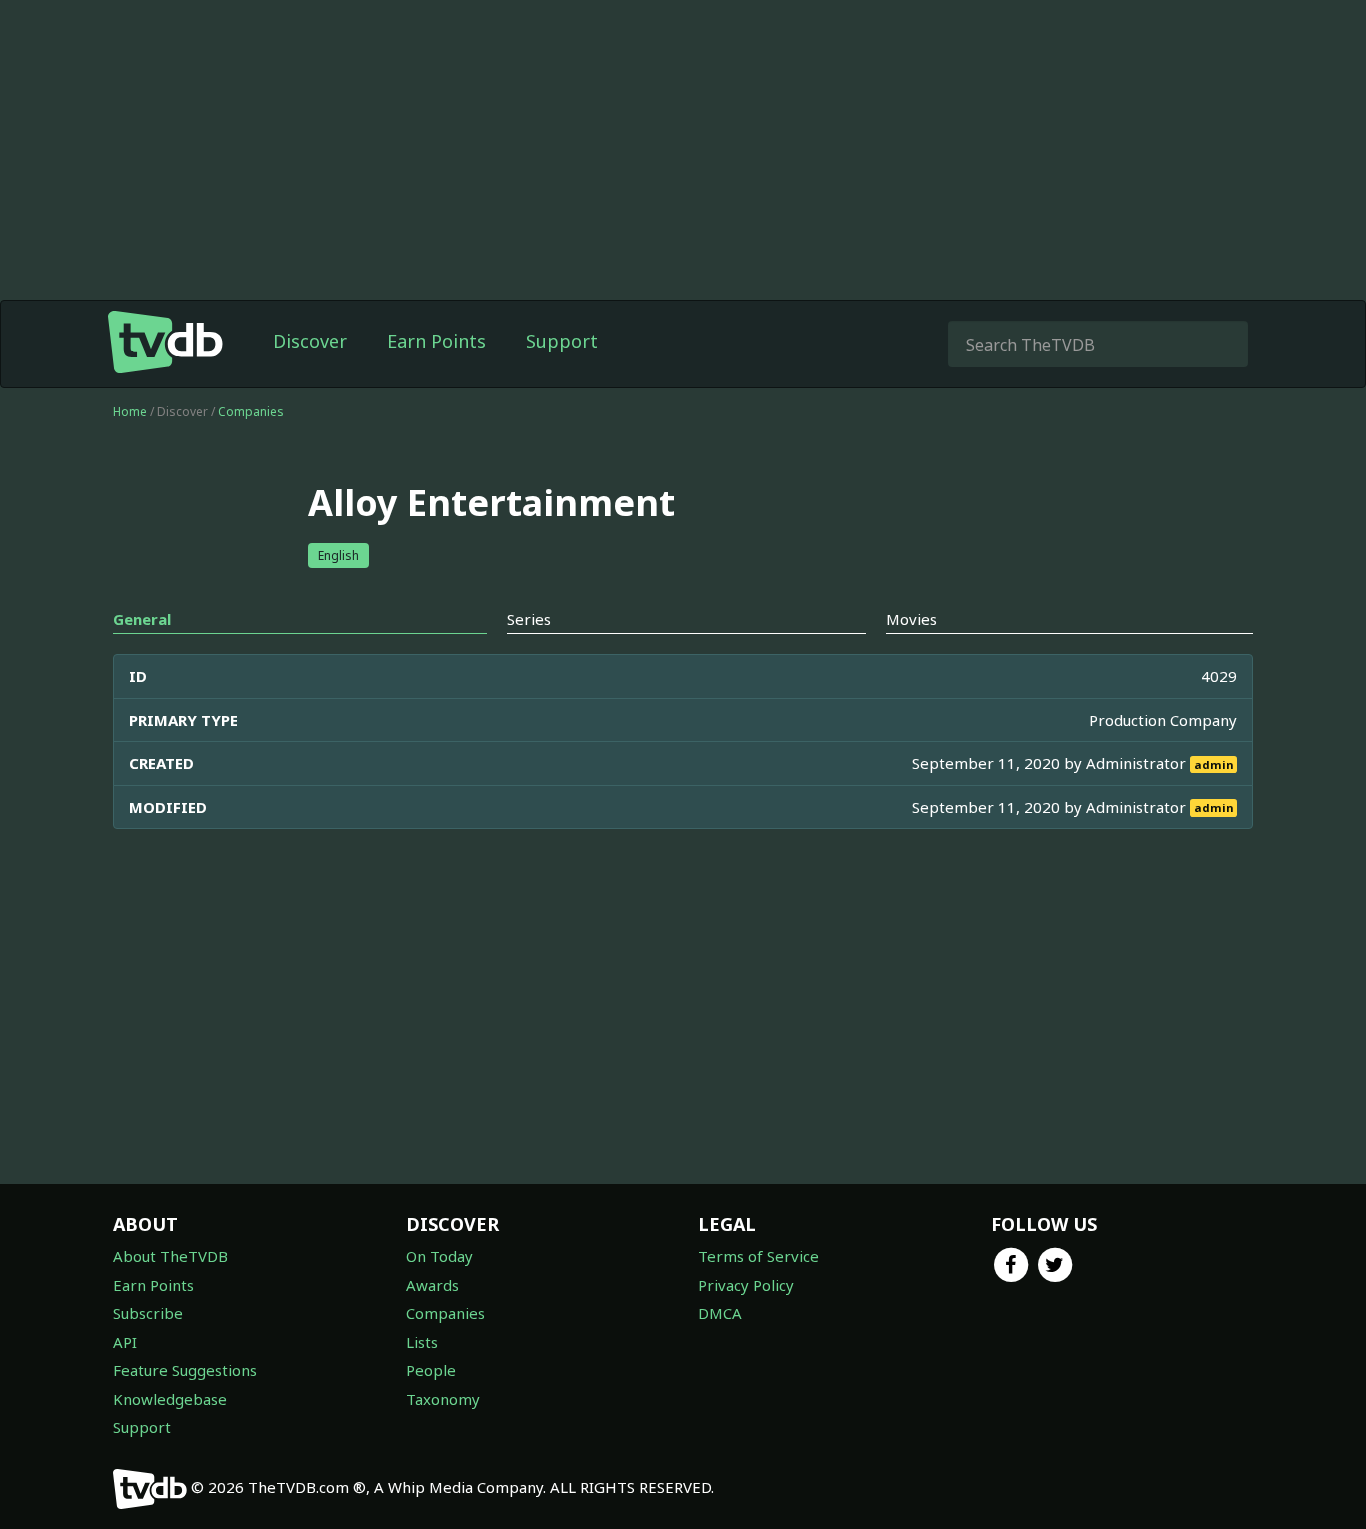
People (431, 1370)
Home (130, 411)
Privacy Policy (746, 1285)
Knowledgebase (170, 1399)
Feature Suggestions (185, 1370)
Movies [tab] (911, 619)
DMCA (720, 1313)
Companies (251, 411)
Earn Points (436, 341)
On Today (439, 1256)
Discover (310, 341)
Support (562, 341)
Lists (422, 1342)
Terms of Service (758, 1256)
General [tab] (142, 619)
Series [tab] (529, 619)
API (125, 1342)
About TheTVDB (170, 1256)
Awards (432, 1285)
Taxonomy (443, 1399)
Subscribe (148, 1313)
